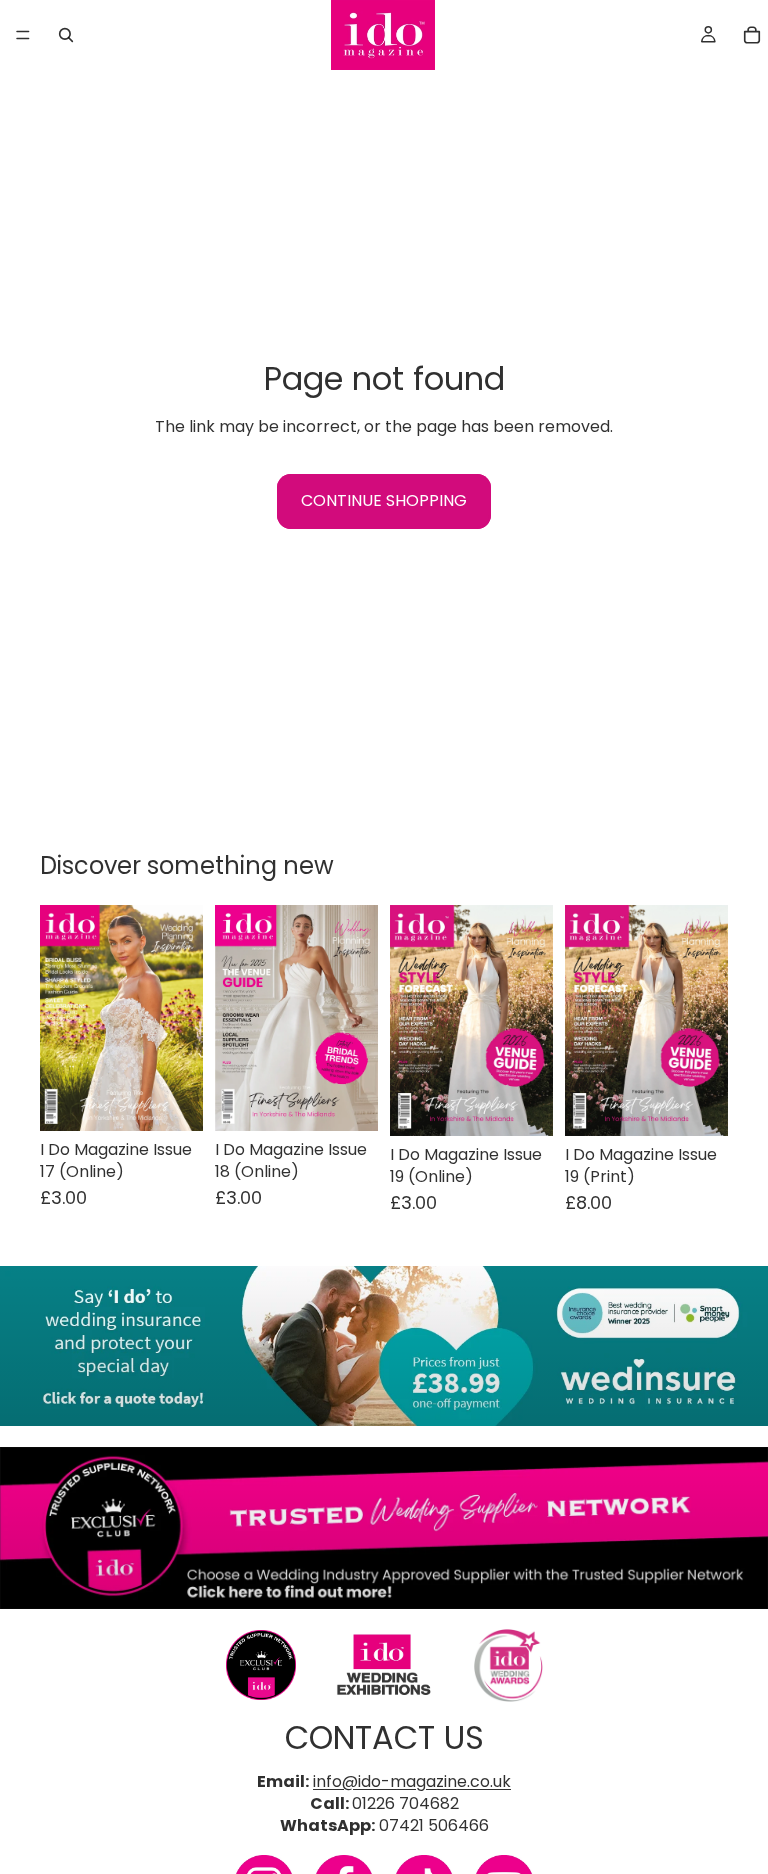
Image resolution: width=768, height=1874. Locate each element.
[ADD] (172, 1100)
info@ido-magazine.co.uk (412, 1781)
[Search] (66, 35)
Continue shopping (384, 500)
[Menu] (23, 35)
